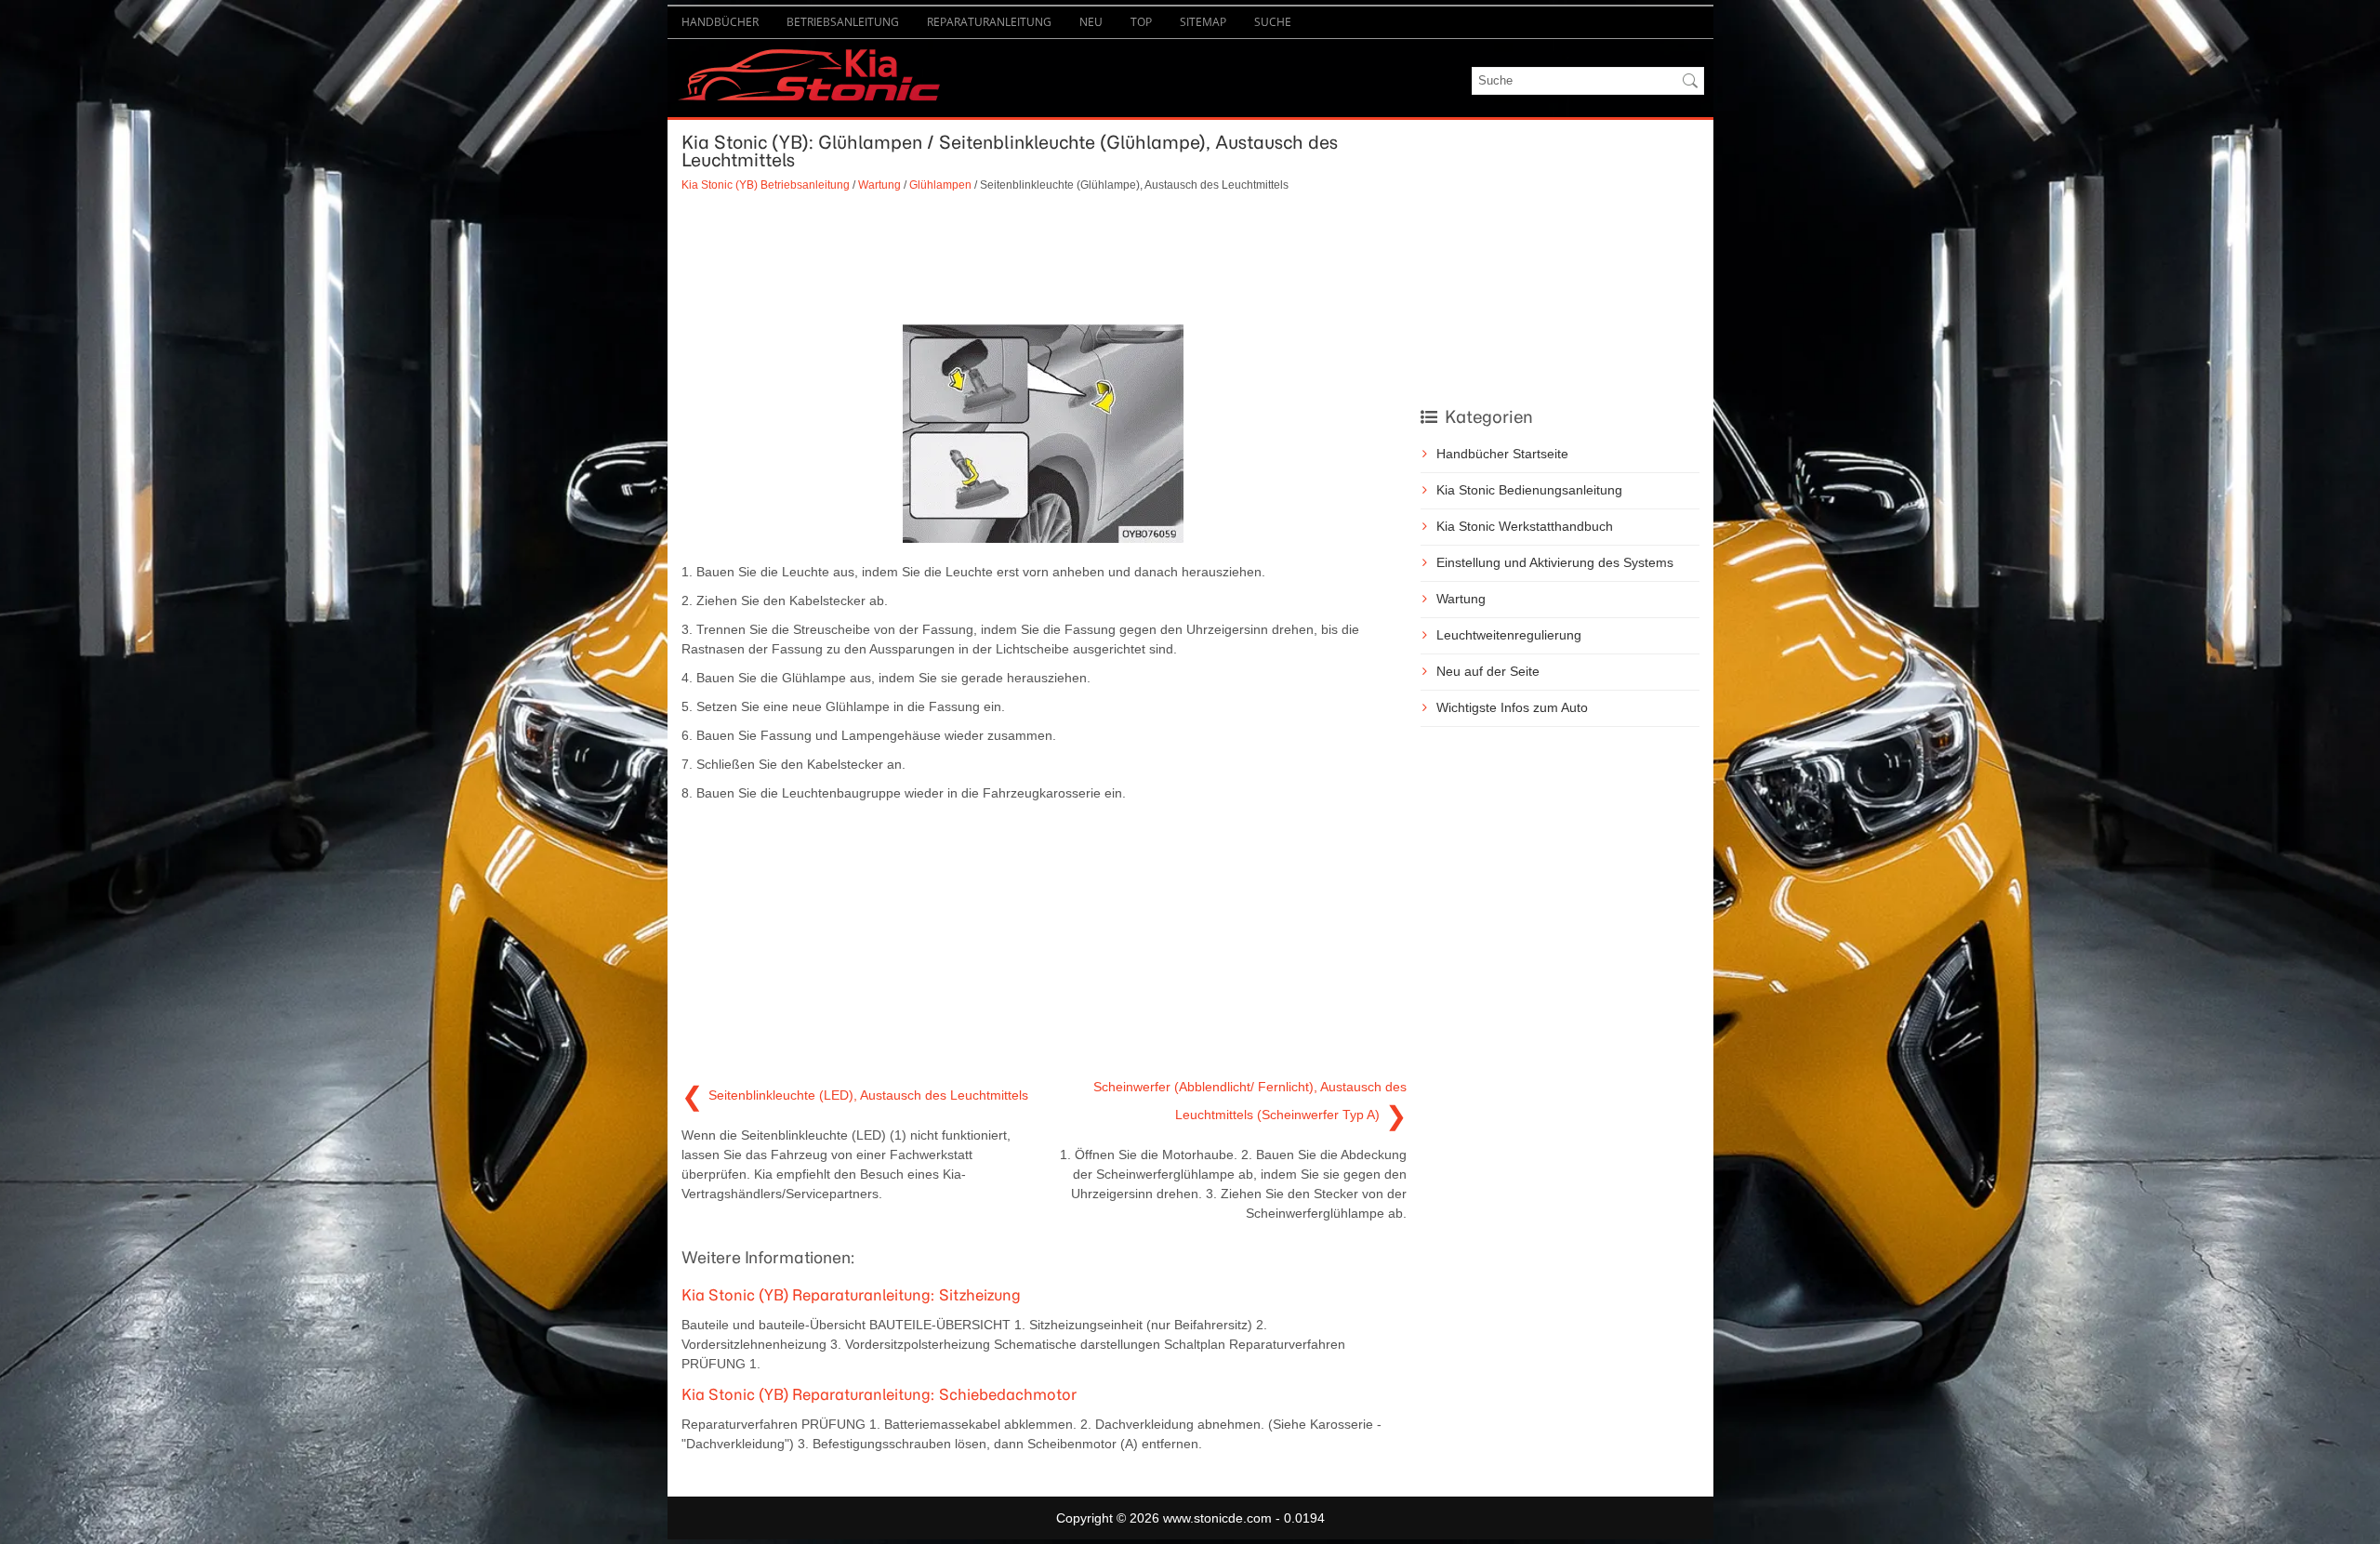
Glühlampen (940, 185)
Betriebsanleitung (843, 22)
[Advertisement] (1044, 258)
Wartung (879, 185)
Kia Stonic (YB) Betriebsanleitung (766, 185)
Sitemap (1203, 22)
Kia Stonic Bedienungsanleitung (1529, 490)
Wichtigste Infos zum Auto (1512, 707)
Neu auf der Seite (1488, 671)
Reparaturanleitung (989, 22)
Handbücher (720, 22)
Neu (1091, 22)
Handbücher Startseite (1502, 454)
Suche (1273, 22)
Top (1141, 22)
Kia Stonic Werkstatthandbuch (1525, 526)
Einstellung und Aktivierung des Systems (1555, 562)
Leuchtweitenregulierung (1509, 635)
